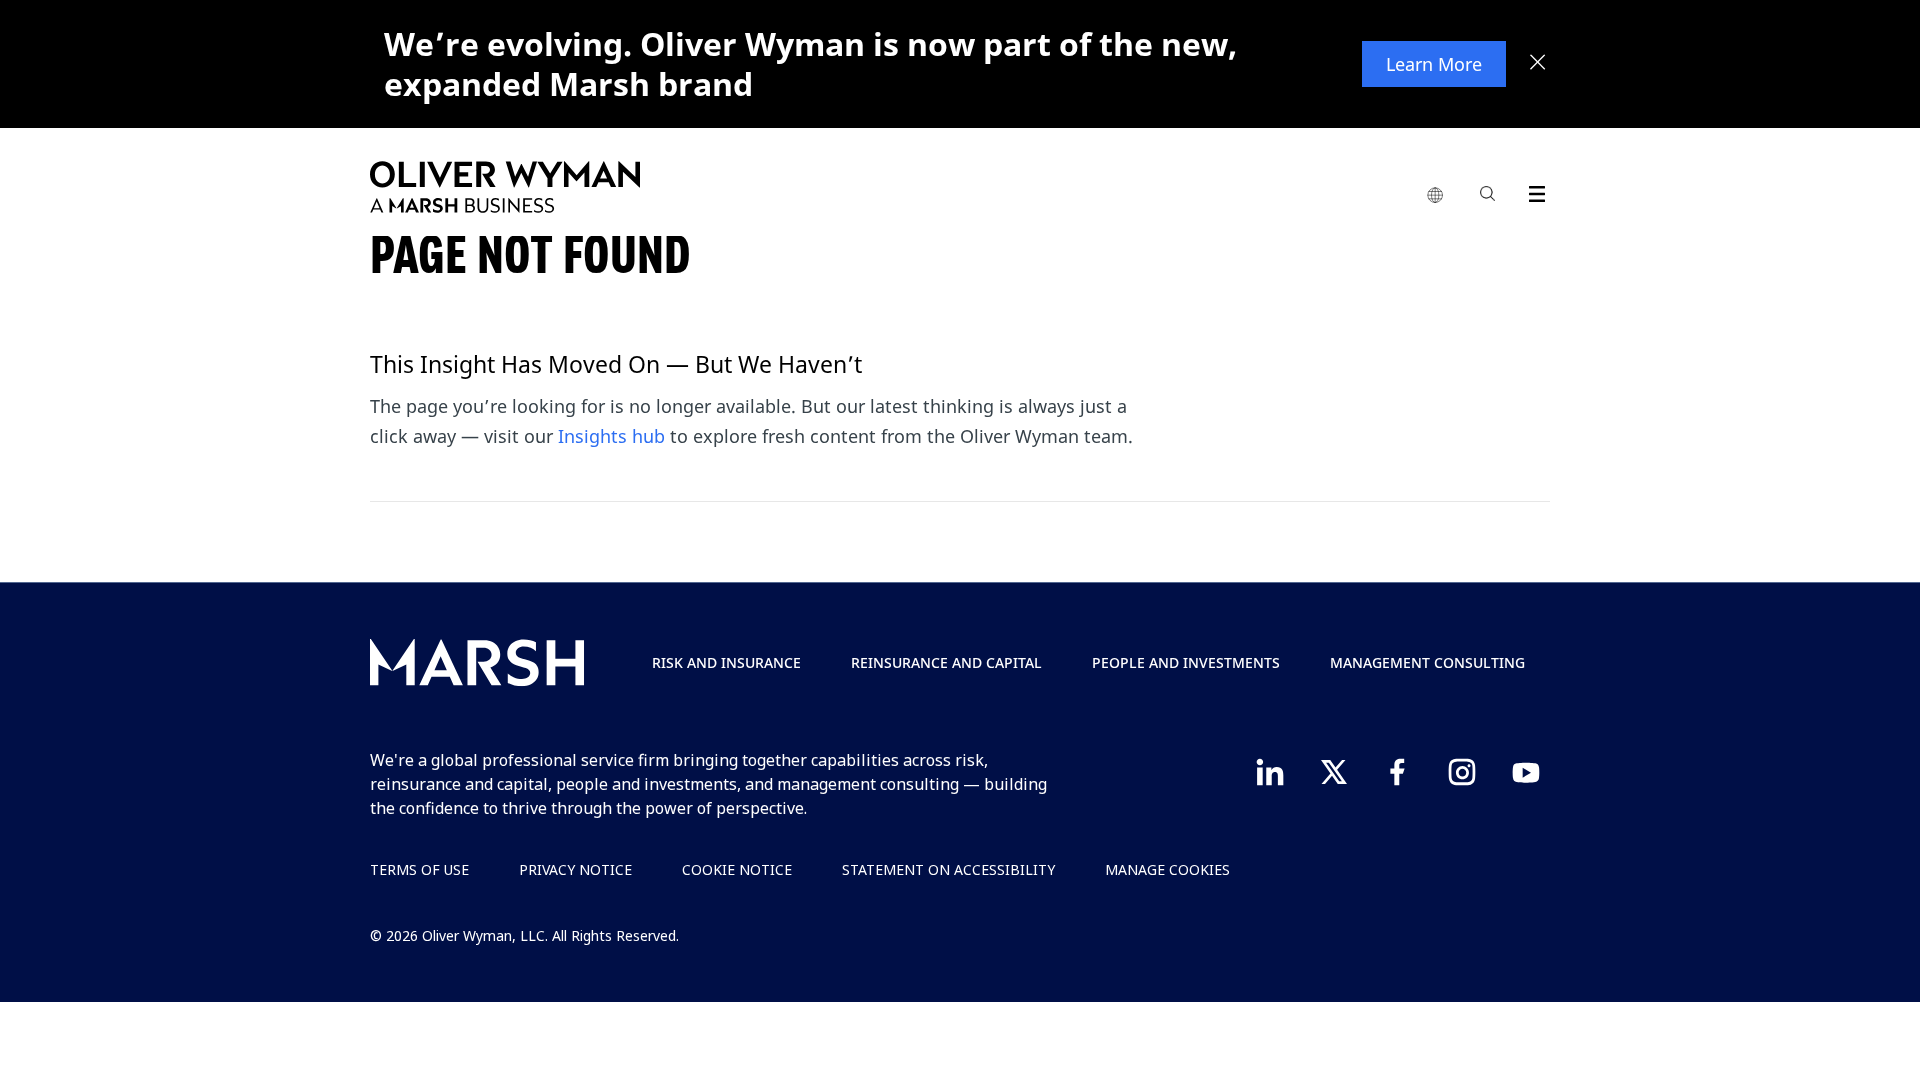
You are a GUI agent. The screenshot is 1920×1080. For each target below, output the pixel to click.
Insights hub (611, 436)
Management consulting (1427, 662)
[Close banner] (1538, 64)
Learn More (1434, 64)
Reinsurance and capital (946, 662)
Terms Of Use (419, 869)
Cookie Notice (737, 869)
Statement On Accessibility (948, 869)
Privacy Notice (575, 869)
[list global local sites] (1435, 196)
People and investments (1186, 662)
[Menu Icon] (1532, 190)
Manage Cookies (1167, 869)
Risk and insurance (726, 662)
